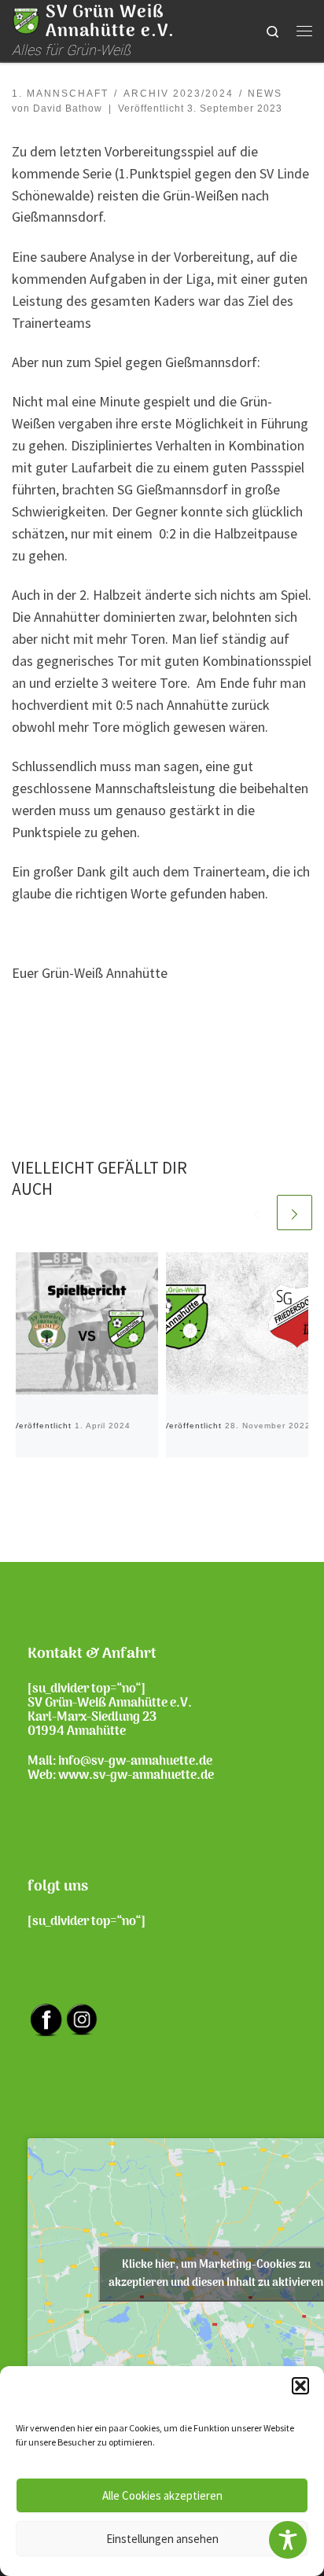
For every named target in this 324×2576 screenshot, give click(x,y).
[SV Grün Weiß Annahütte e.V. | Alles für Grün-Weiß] (26, 20)
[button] (300, 2386)
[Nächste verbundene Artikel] (295, 1213)
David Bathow (68, 108)
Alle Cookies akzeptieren (162, 2495)
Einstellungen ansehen (162, 2539)
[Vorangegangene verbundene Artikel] (257, 1213)
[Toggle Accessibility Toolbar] (288, 2540)
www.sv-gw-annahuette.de (136, 1776)
